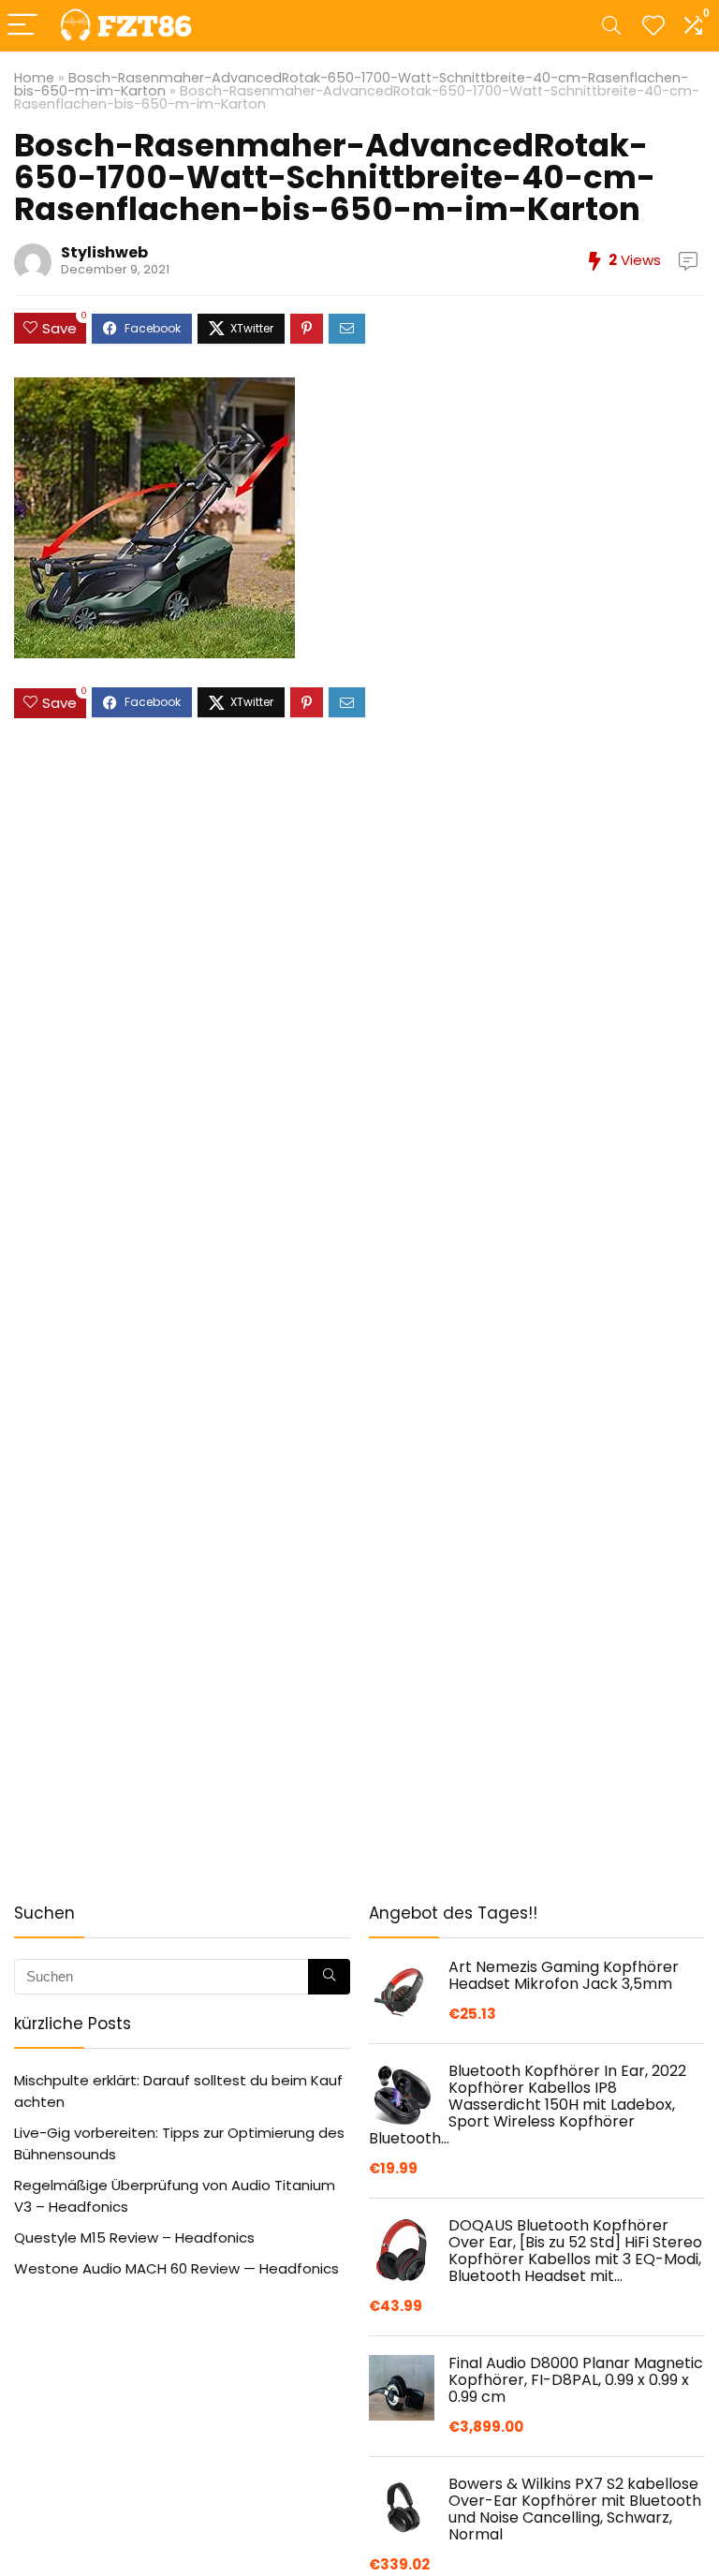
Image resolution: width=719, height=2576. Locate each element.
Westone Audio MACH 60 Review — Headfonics (176, 2268)
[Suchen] (329, 1977)
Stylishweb (104, 252)
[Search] (611, 26)
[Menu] (22, 26)
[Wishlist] (653, 26)
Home (34, 78)
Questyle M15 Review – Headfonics (134, 2237)
